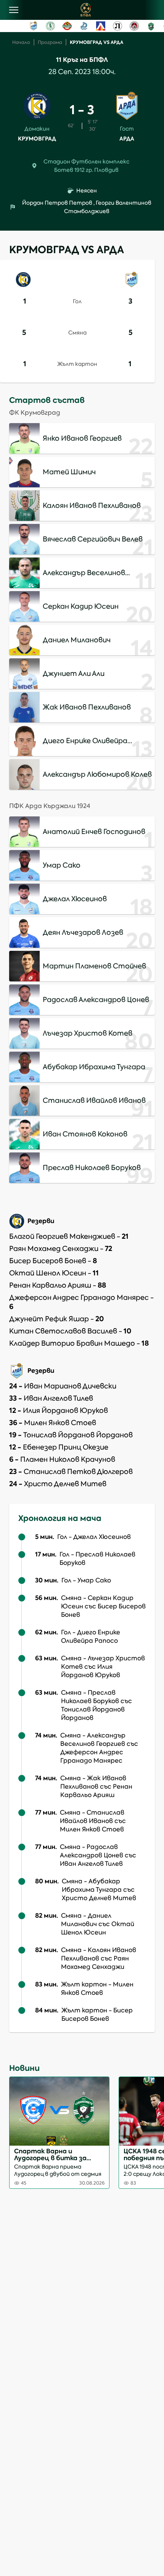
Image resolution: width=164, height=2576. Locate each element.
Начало (21, 42)
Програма (50, 42)
